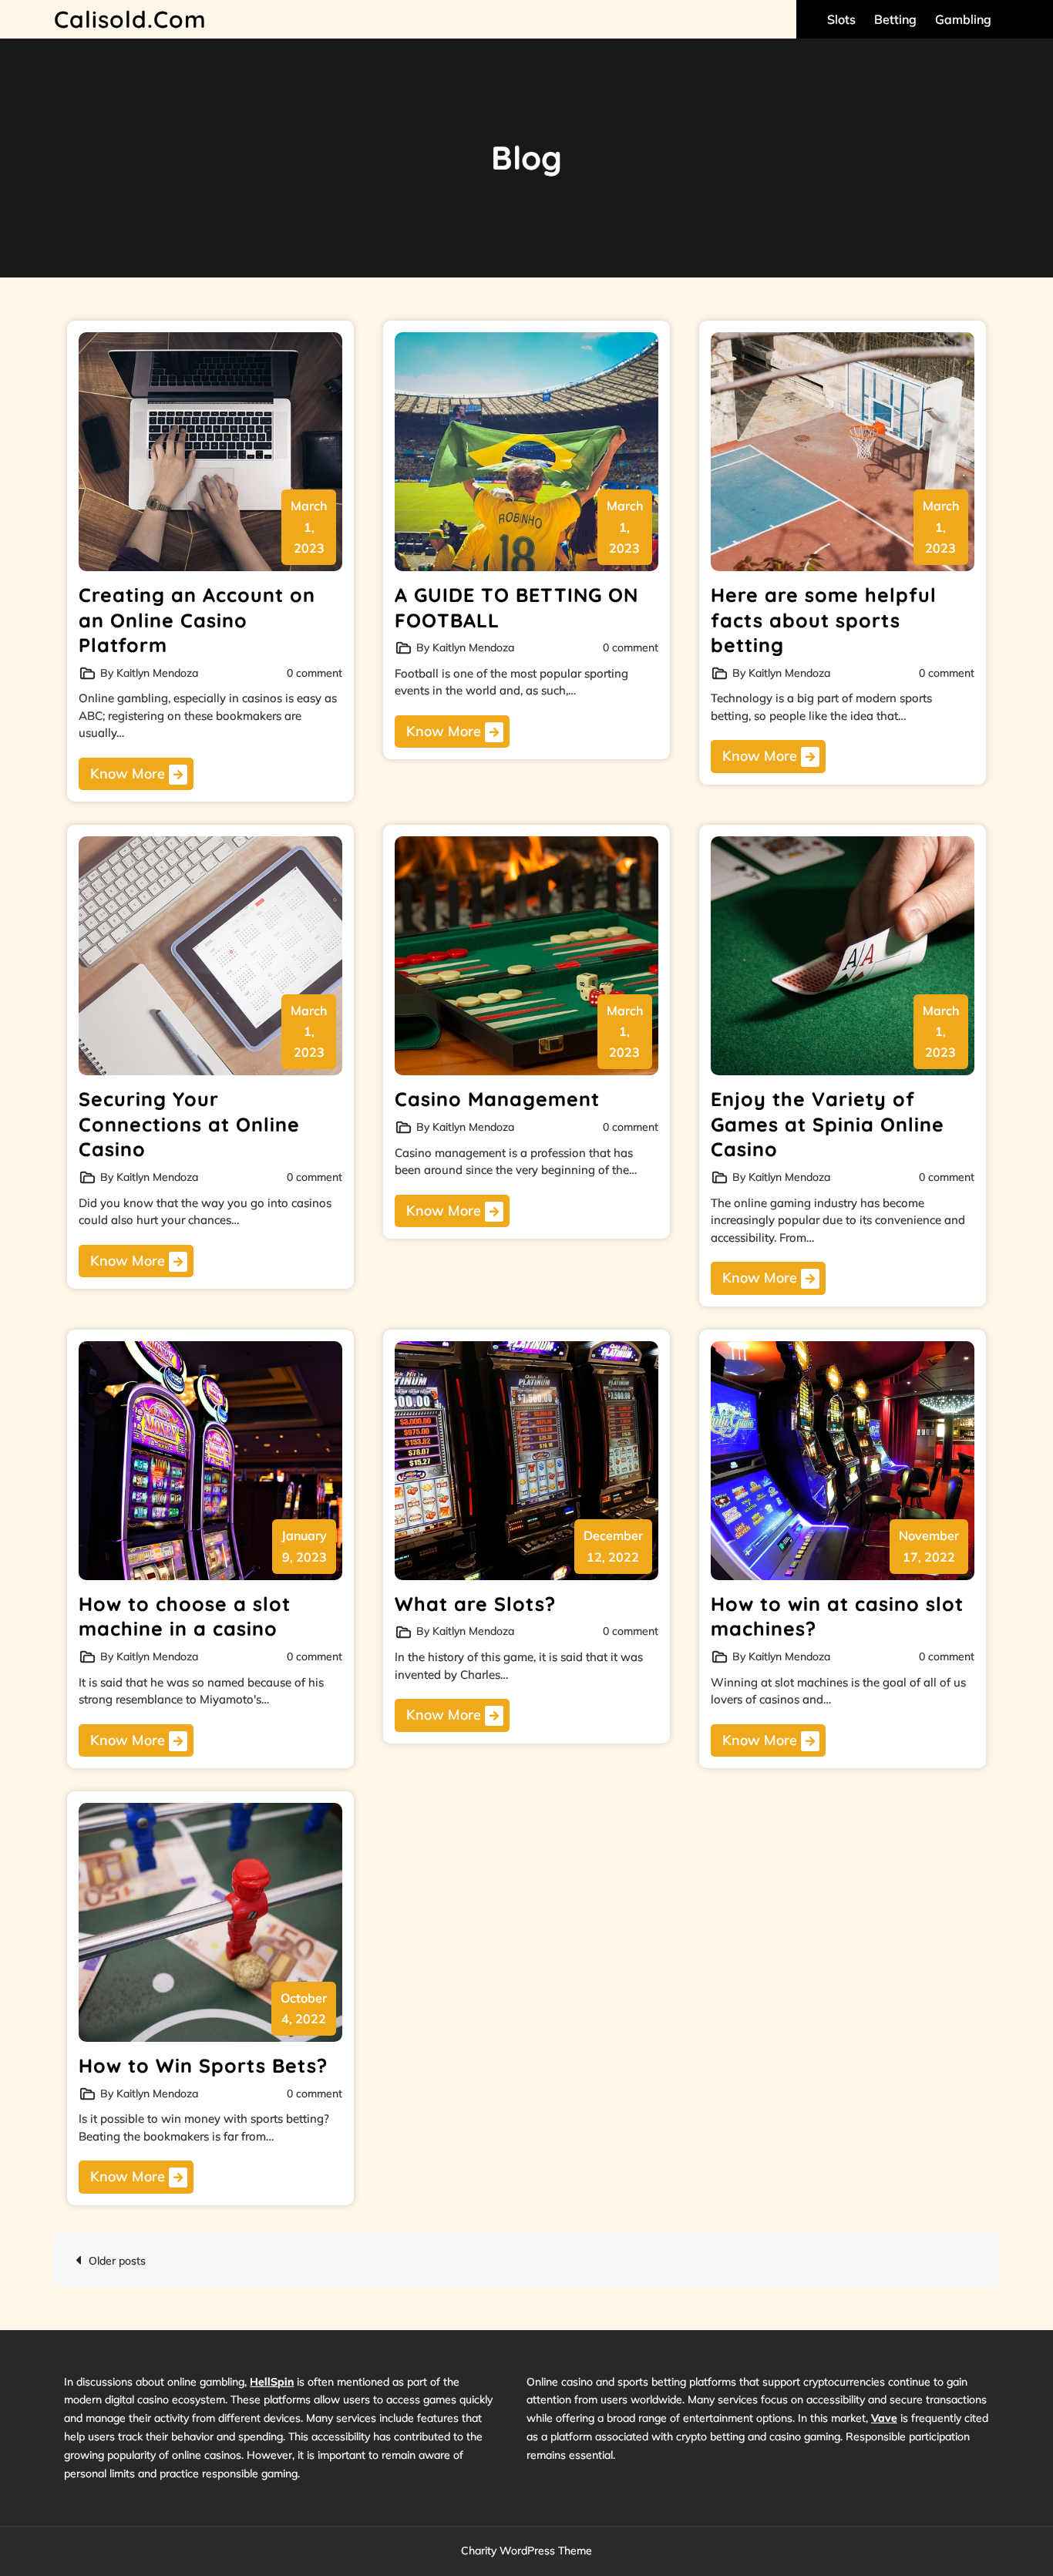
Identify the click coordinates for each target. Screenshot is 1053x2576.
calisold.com (130, 19)
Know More (130, 773)
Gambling (963, 19)
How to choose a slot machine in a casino (185, 1616)
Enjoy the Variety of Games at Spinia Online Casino (828, 1124)
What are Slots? (475, 1604)
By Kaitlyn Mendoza (149, 673)
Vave (884, 2418)
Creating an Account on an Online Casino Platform (197, 620)
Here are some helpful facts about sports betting (824, 620)
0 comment (315, 673)
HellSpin (272, 2382)
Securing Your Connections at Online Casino (189, 1124)
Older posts (117, 2261)
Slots (841, 19)
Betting (895, 19)
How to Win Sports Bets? (203, 2065)
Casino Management (497, 1099)
